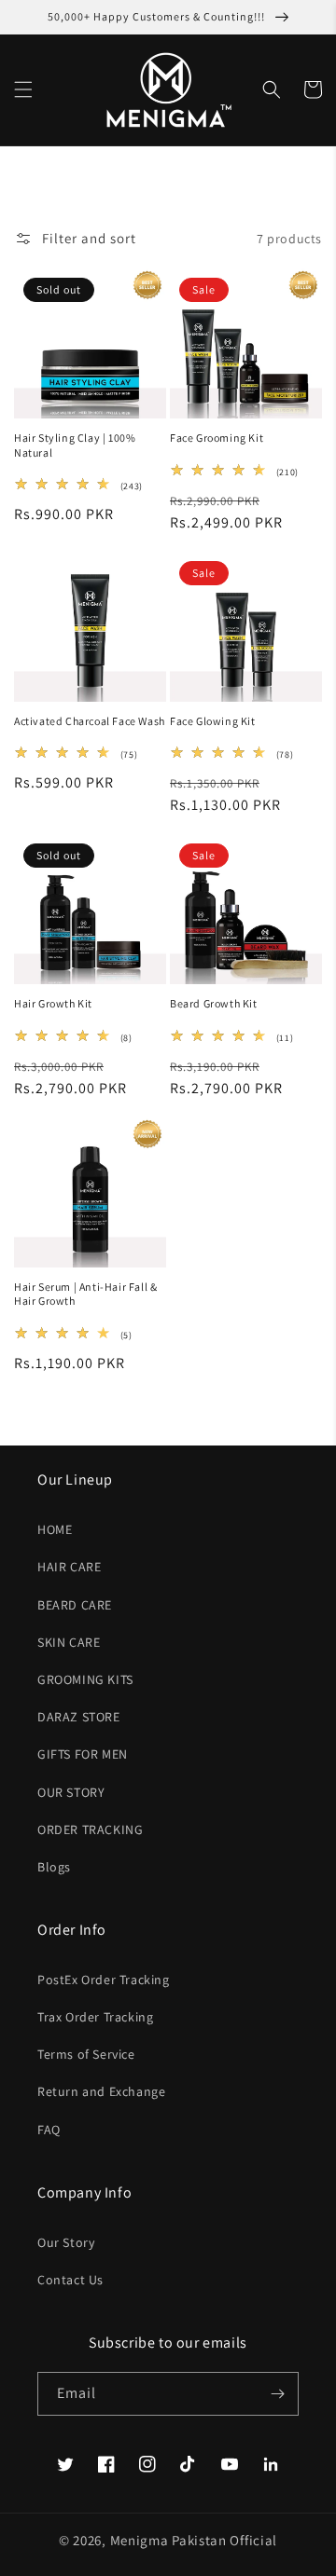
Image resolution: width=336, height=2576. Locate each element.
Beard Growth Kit (214, 1003)
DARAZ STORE (79, 1717)
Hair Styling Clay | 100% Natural (75, 445)
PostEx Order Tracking (104, 1980)
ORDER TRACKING (90, 1829)
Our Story (66, 2242)
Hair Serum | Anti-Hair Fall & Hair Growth (85, 1294)
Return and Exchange (101, 2091)
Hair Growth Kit (53, 1003)
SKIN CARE (69, 1642)
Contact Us (70, 2280)
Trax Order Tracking (95, 2017)
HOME (55, 1529)
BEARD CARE (75, 1605)
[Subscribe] (277, 2394)
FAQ (49, 2130)
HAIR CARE (69, 1567)
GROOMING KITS (85, 1679)
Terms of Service (86, 2054)
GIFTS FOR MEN (83, 1754)
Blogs (54, 1867)
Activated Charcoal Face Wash (90, 721)
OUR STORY (71, 1792)
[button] (23, 89)
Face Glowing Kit (213, 721)
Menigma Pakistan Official (194, 2540)
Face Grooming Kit (217, 438)
